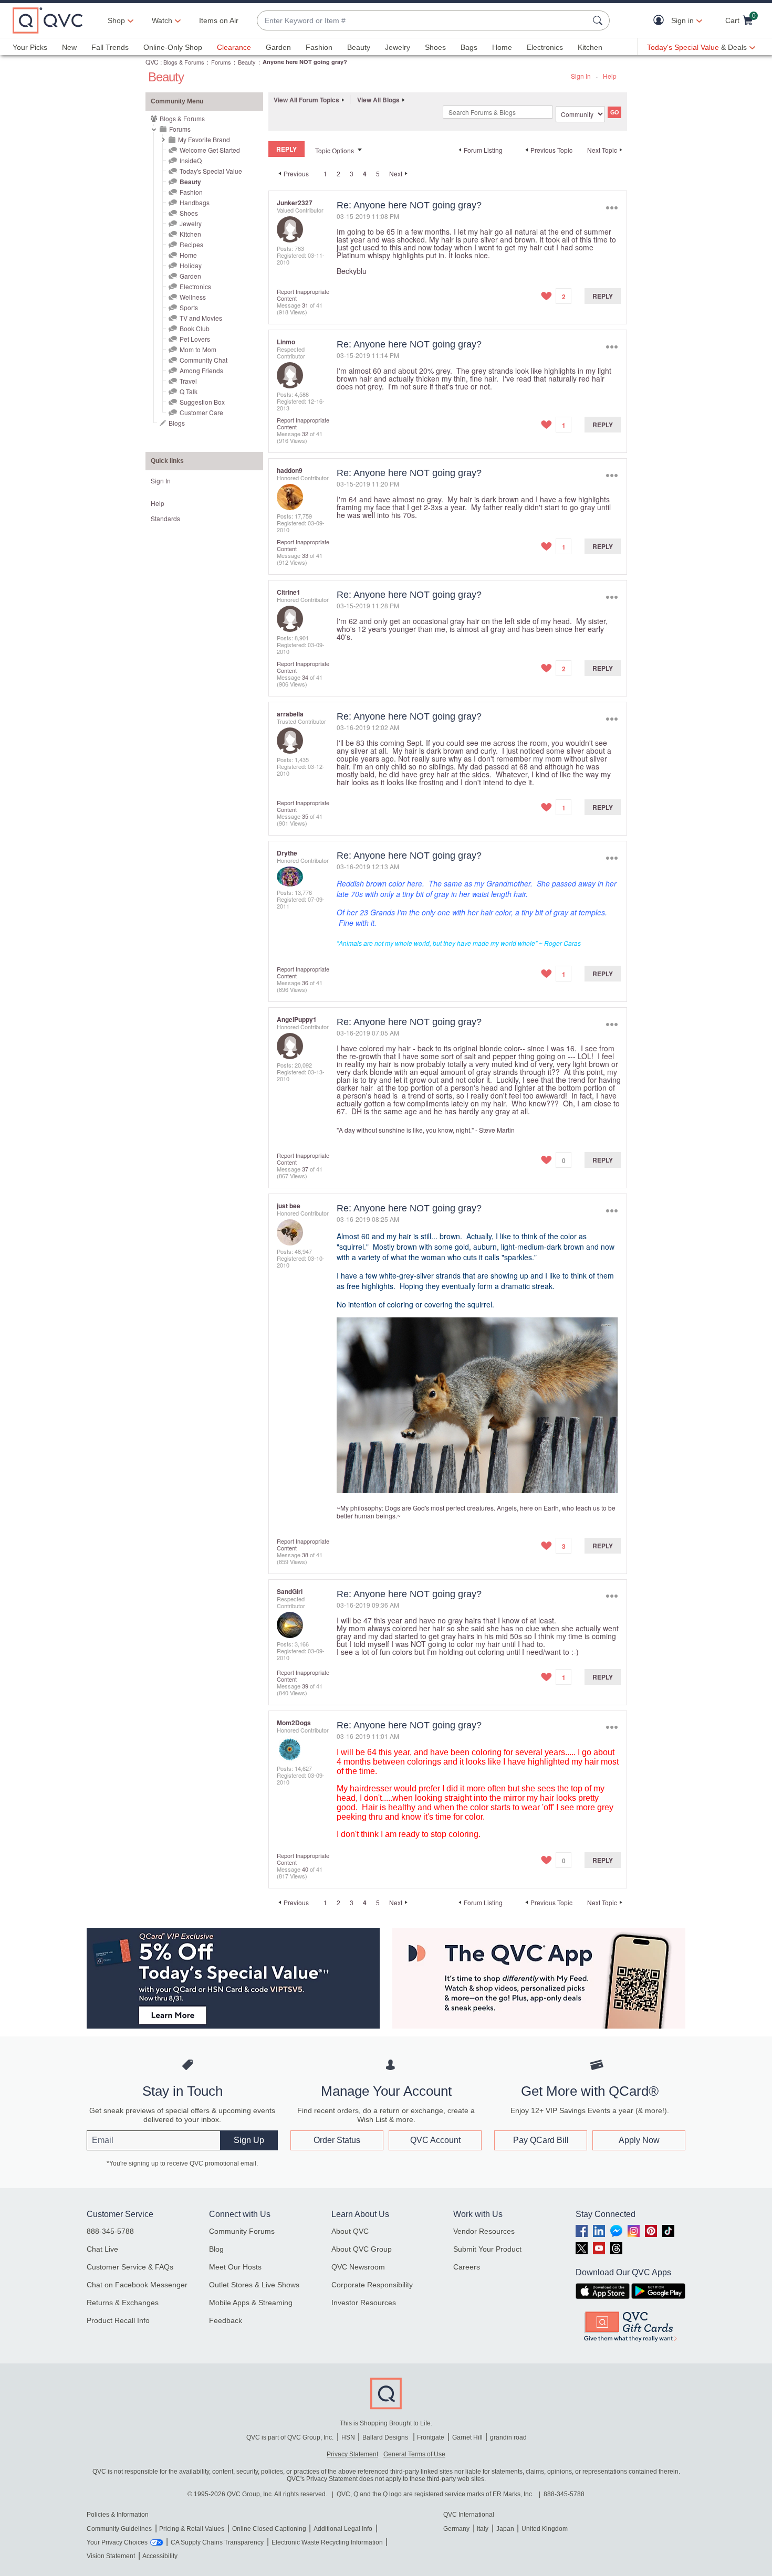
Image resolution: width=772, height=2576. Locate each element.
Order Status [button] (337, 2140)
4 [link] (365, 174)
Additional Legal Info (343, 2529)
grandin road (508, 2437)
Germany (456, 2529)
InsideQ (191, 160)
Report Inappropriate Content (303, 295)
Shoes (435, 47)
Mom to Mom (198, 349)
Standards (165, 518)
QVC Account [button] (435, 2140)
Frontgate (431, 2437)
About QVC (350, 2231)
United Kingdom (545, 2529)
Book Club (195, 328)
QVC (152, 62)
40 (305, 1869)
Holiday (191, 265)
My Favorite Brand (204, 139)
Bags (469, 47)
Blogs (177, 423)
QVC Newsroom (358, 2267)
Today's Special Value (211, 171)
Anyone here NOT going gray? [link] (305, 62)
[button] (661, 21)
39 (305, 1686)
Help (610, 76)
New (69, 47)
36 (305, 983)
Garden (278, 47)
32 (305, 434)
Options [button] (612, 208)
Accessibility (160, 2556)
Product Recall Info (118, 2320)
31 (305, 305)
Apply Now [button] (639, 2140)
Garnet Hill (467, 2437)
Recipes (191, 244)
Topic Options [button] (335, 150)
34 (305, 677)
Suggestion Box (202, 402)
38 (305, 1555)
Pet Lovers (195, 339)
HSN (348, 2437)
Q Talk (189, 391)
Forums (221, 62)
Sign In (581, 76)
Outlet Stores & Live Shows (254, 2285)
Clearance (234, 47)
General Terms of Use (414, 2454)
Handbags (195, 202)
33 (305, 555)
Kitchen (590, 47)
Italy (483, 2529)
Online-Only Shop (173, 47)
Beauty (359, 47)
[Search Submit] (599, 20)
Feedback (226, 2320)
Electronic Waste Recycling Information (327, 2542)
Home (502, 47)
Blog (216, 2249)
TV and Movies (201, 318)
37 (305, 1169)
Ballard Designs (386, 2437)
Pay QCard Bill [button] (541, 2140)
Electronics (545, 47)
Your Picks (30, 47)
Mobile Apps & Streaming (251, 2303)
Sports (189, 307)
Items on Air (219, 20)
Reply (603, 296)
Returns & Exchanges (123, 2303)
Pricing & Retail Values (192, 2529)
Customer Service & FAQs (130, 2267)
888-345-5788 (110, 2231)
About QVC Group (362, 2249)
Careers (467, 2267)
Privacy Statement (352, 2454)
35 (305, 816)
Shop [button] (116, 20)
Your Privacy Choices (117, 2542)
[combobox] (423, 21)
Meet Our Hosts (235, 2267)
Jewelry (398, 47)
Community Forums (242, 2231)
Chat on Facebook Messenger (137, 2285)
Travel (188, 381)
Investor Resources (364, 2303)
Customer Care (201, 412)
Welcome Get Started (210, 150)
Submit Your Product (487, 2249)
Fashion (319, 47)
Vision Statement (111, 2556)
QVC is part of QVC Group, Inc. (290, 2437)
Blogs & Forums (184, 62)
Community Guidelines (119, 2529)
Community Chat (204, 360)
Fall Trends (110, 47)
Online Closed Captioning (269, 2529)
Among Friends (201, 370)
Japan (505, 2529)
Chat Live (102, 2249)
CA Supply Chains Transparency (217, 2542)
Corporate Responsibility (372, 2285)
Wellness (193, 297)
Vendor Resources (484, 2231)
